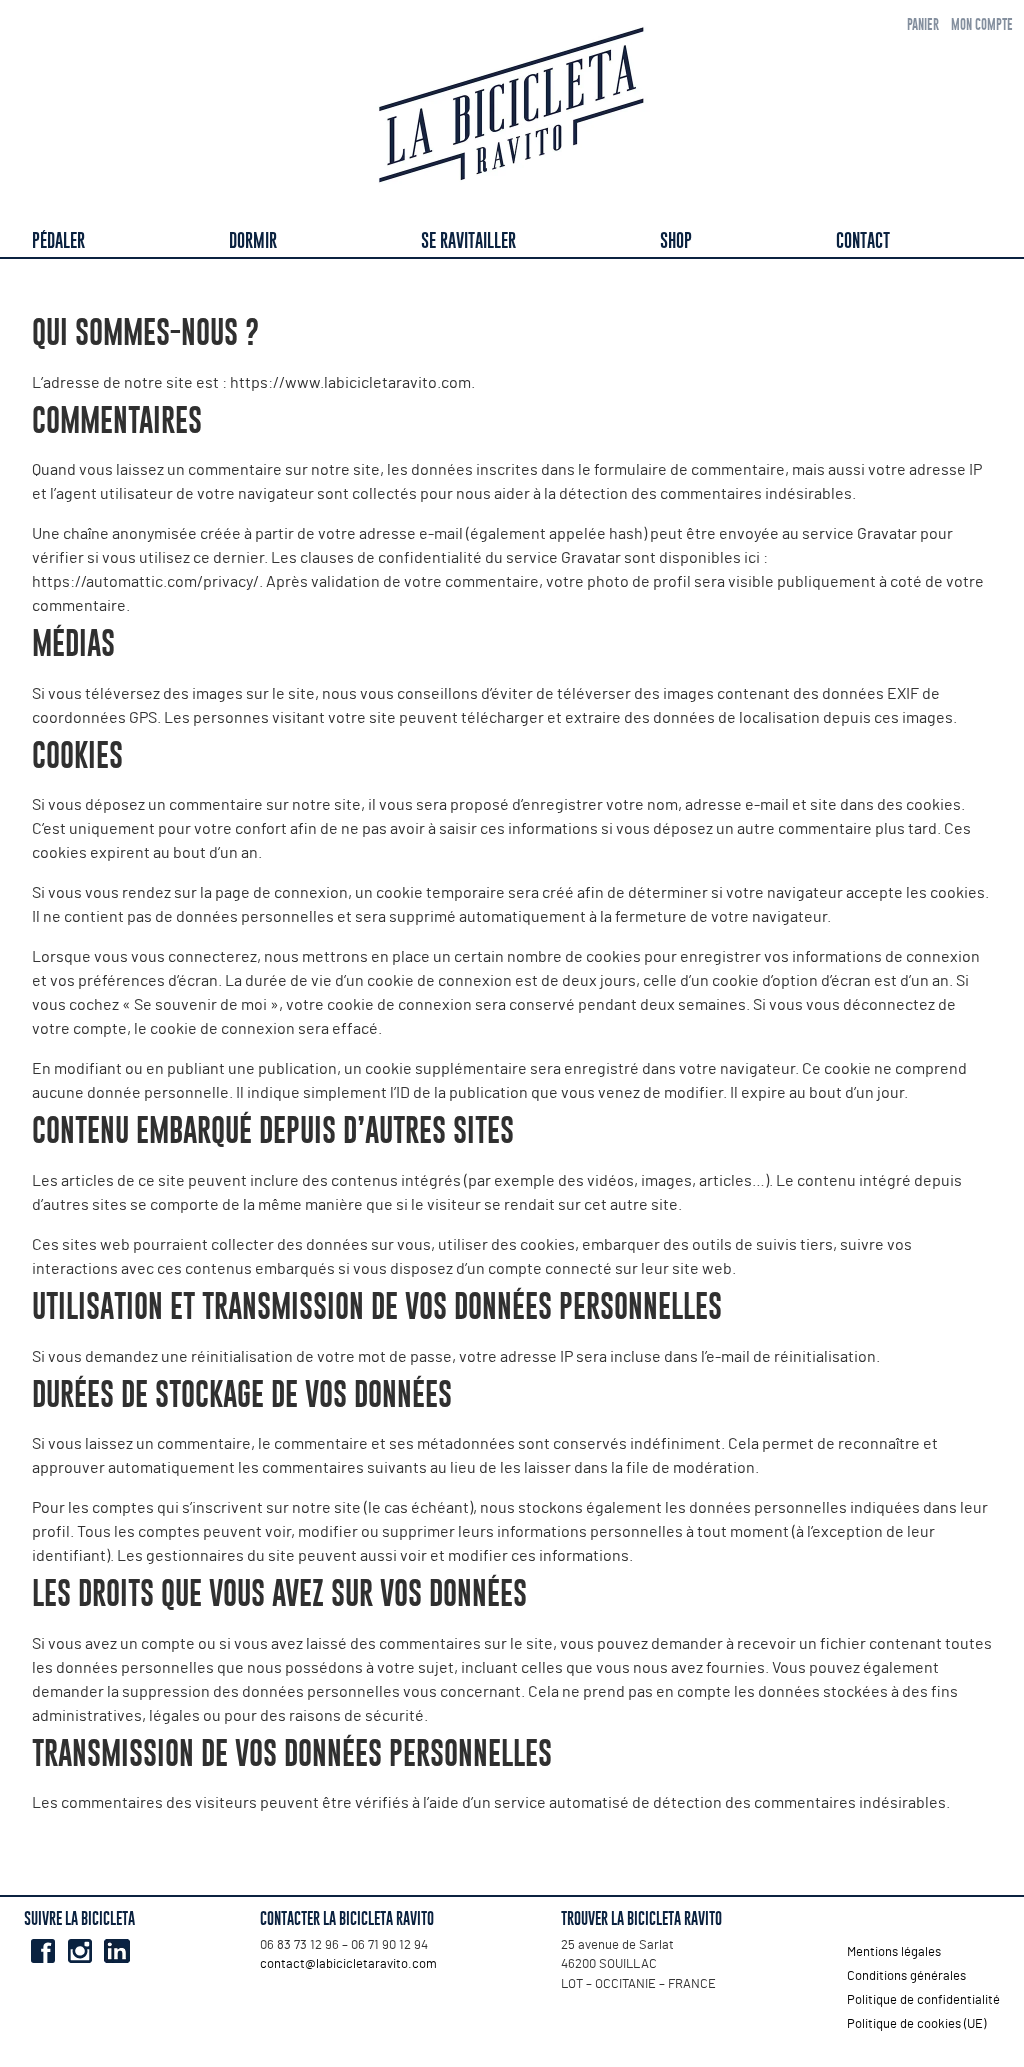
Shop (676, 240)
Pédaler (58, 240)
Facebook (42, 1951)
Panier (923, 24)
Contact (863, 240)
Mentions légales (894, 1952)
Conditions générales (906, 1976)
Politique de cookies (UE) (916, 2024)
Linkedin (116, 1951)
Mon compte (982, 24)
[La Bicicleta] (512, 108)
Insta (79, 1951)
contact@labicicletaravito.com (348, 1964)
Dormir (253, 240)
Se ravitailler (468, 240)
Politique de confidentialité (923, 2000)
